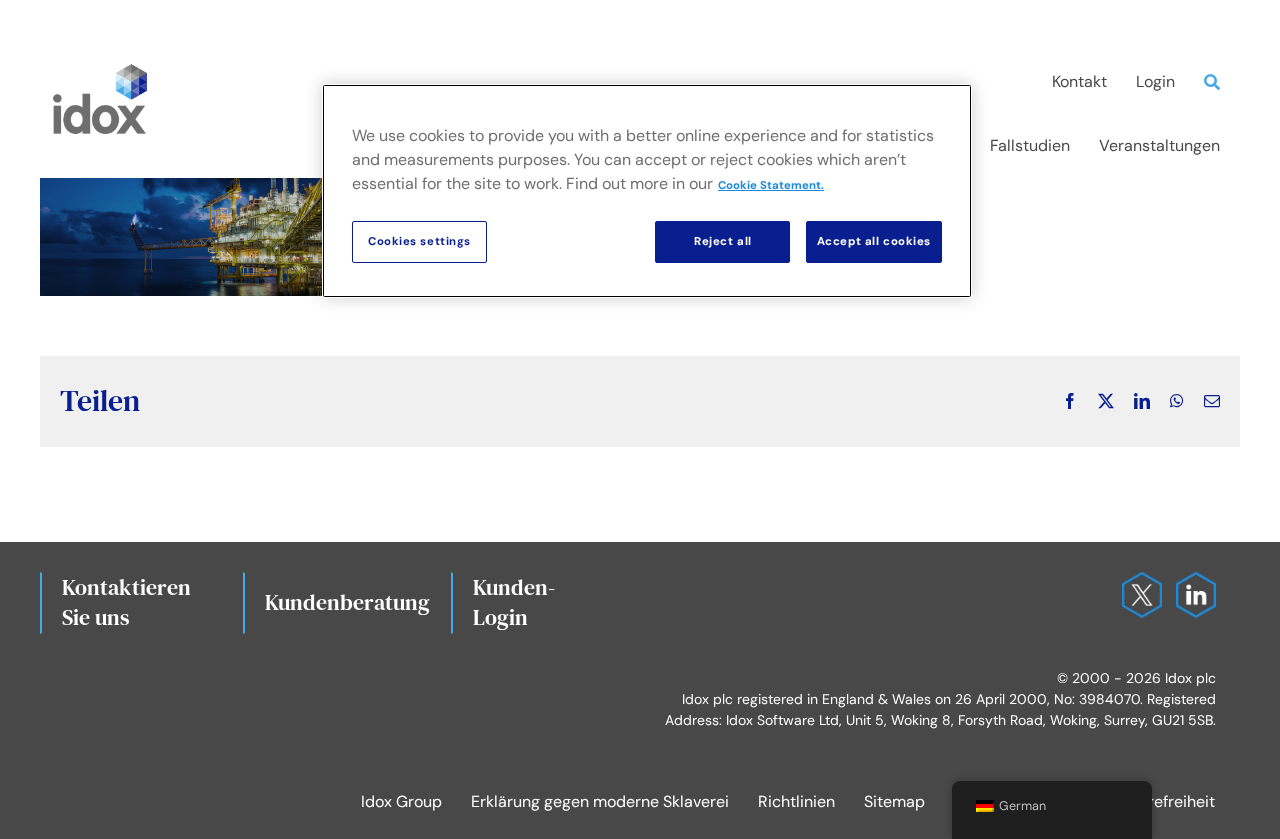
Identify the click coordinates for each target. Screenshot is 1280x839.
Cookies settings (419, 241)
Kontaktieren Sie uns (126, 602)
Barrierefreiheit (1159, 801)
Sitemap (894, 801)
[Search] (1217, 82)
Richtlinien (796, 801)
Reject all (723, 241)
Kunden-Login (514, 602)
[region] (647, 191)
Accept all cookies (874, 241)
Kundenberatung (347, 602)
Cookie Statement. (771, 185)
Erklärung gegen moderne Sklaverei (600, 801)
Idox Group (401, 801)
